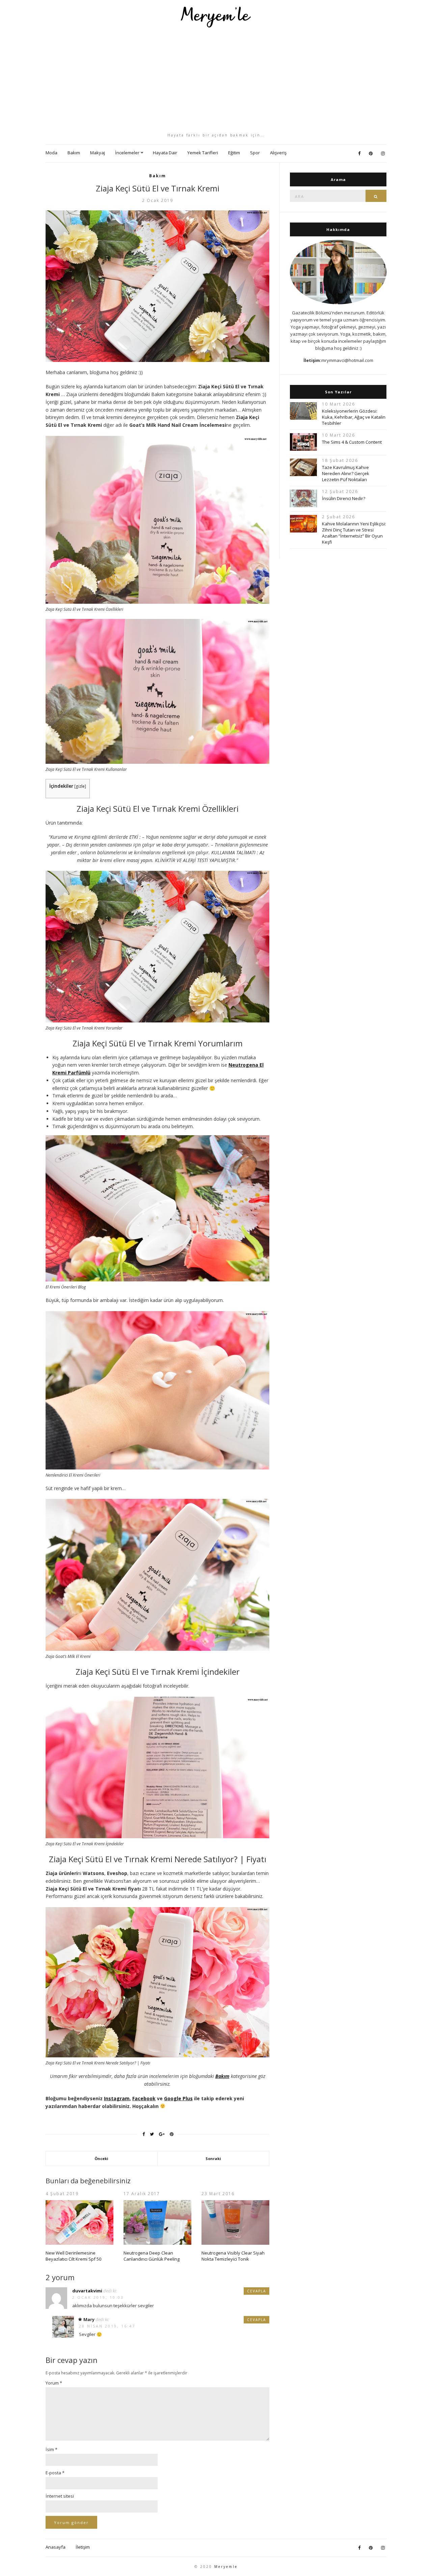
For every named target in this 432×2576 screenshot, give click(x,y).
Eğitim (234, 153)
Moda (51, 153)
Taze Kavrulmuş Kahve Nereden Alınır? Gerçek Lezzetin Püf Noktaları (346, 473)
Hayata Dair (165, 153)
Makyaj (98, 153)
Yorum (54, 2383)
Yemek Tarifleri (203, 153)
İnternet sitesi (60, 2496)
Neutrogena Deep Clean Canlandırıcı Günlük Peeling (152, 2256)
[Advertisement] (216, 80)
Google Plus (178, 2098)
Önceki (101, 2158)
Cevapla (256, 2291)
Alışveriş (278, 153)
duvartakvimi (87, 2291)
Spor (255, 153)
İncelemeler (127, 153)
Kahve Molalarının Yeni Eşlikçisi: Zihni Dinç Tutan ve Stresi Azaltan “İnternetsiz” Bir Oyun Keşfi (354, 533)
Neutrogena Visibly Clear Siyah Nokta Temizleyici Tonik (233, 2256)
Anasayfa (56, 2547)
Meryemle (226, 2567)
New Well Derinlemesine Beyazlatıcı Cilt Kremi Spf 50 (73, 2256)
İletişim (83, 2547)
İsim (51, 2449)
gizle (80, 786)
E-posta (55, 2473)
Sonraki (213, 2158)
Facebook (144, 2098)
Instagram (117, 2098)
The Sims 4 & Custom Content (352, 442)
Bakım (74, 153)
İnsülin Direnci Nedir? (344, 498)
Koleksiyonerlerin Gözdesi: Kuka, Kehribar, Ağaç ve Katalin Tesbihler (354, 417)
